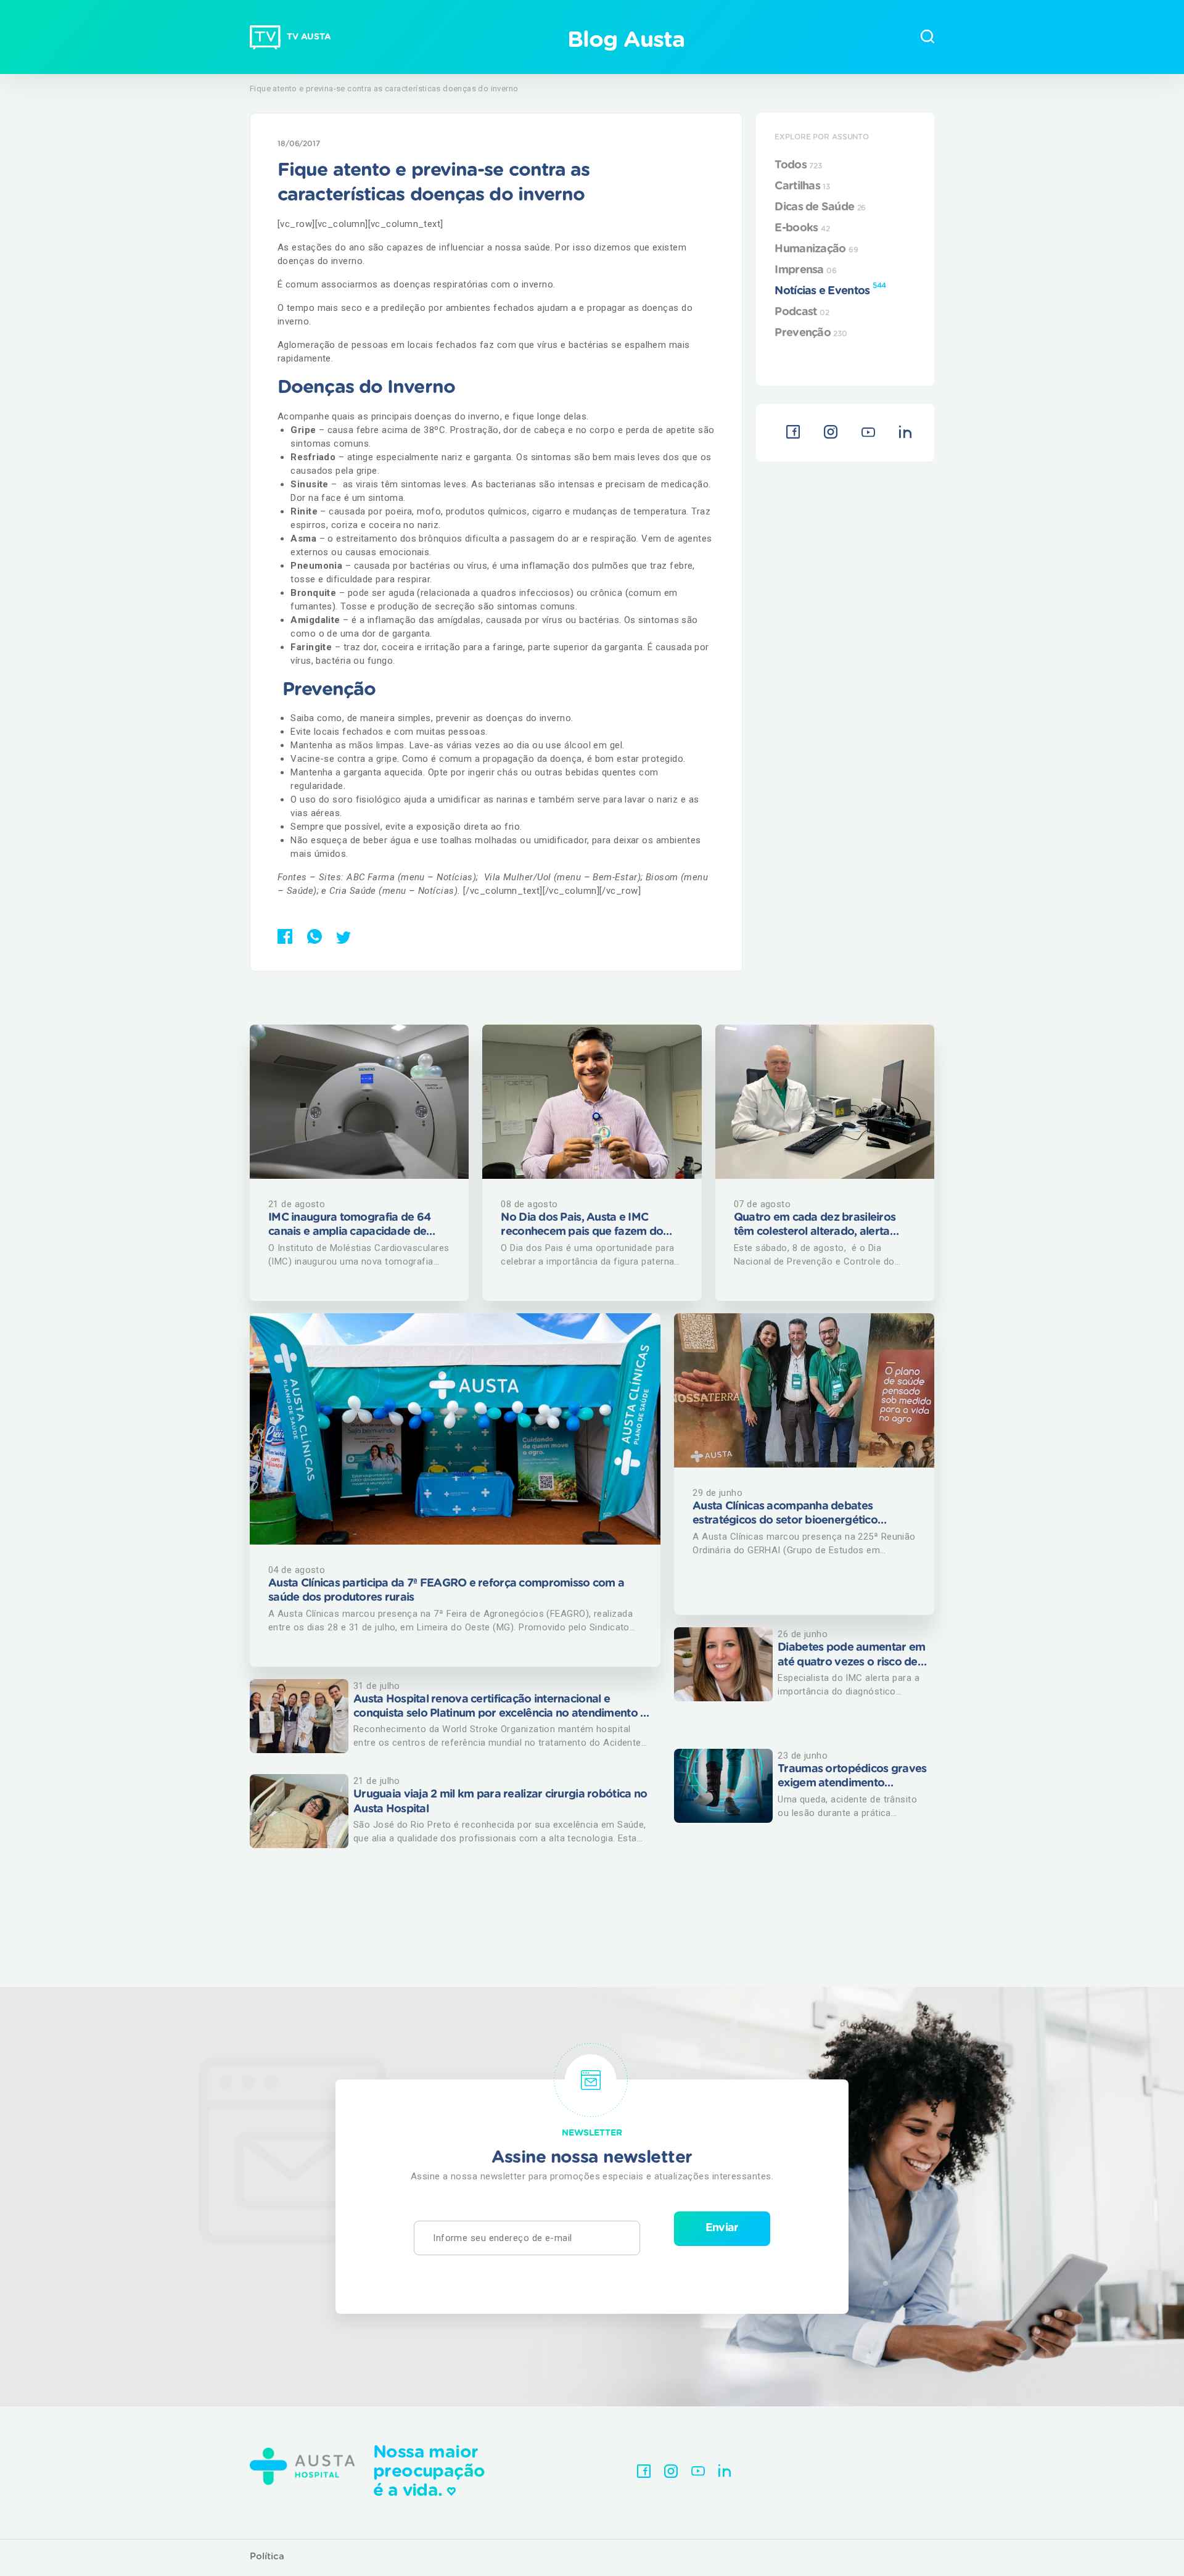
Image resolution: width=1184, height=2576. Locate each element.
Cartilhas (802, 186)
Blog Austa (626, 40)
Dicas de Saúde (820, 207)
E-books (802, 228)
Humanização (816, 249)
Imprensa (805, 270)
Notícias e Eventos (830, 289)
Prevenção (811, 333)
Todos (798, 165)
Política (267, 2557)
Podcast (802, 312)
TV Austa (309, 37)
